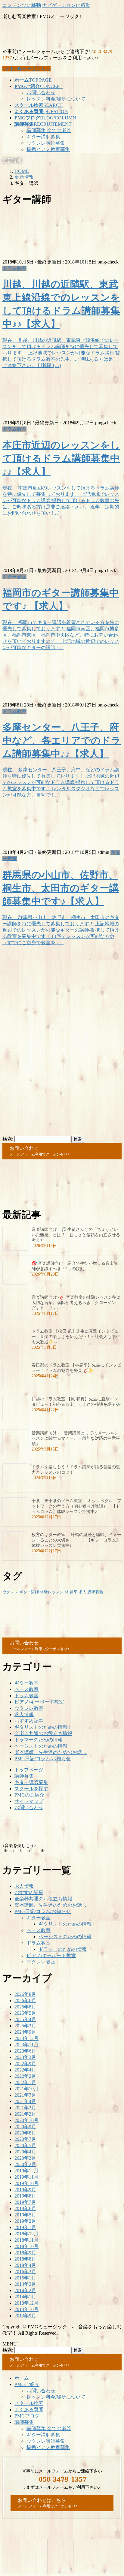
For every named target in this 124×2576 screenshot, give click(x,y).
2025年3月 (25, 2026)
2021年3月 (25, 2108)
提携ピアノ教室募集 (48, 149)
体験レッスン (52, 1592)
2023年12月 (26, 2038)
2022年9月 (25, 2064)
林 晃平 (71, 1592)
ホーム (22, 2378)
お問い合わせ (41, 93)
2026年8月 (25, 1994)
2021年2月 (25, 2114)
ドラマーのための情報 (39, 1740)
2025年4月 (25, 2019)
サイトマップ (29, 1801)
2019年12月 (26, 2171)
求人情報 (24, 1714)
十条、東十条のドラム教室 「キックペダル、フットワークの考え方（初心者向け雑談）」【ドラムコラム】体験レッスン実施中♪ (76, 1506)
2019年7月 (25, 2202)
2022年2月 (25, 2076)
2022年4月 (25, 2070)
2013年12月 (26, 2303)
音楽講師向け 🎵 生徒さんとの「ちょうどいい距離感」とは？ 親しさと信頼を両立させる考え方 (76, 1235)
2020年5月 (25, 2145)
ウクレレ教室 (29, 1708)
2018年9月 (25, 2253)
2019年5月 (25, 2215)
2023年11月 (26, 2045)
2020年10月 (26, 2120)
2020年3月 (25, 2158)
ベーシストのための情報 (41, 1746)
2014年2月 (25, 2290)
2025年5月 (25, 2013)
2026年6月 (25, 2001)
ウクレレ (10, 1592)
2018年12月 (26, 2234)
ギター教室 (14, 577)
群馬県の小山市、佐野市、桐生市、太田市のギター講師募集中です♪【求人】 (61, 888)
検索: (8, 1139)
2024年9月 (25, 2032)
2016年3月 (25, 2272)
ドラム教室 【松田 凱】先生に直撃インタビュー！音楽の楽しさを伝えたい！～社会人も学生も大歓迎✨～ (76, 1337)
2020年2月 (25, 2164)
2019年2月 (25, 2221)
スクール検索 (29, 2403)
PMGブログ (27, 2416)
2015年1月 (25, 2278)
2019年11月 (26, 2177)
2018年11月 (26, 2240)
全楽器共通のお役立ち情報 (43, 1733)
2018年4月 (25, 2265)
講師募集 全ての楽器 (49, 130)
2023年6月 (25, 2051)
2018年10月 (26, 2246)
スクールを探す (31, 1789)
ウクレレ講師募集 (46, 143)
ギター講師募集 (43, 137)
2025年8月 (25, 2007)
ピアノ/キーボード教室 (39, 1702)
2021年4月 (25, 2101)
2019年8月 (25, 2196)
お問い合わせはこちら (26, 69)
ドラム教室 (14, 268)
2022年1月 (25, 2082)
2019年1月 (25, 2227)
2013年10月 (26, 2309)
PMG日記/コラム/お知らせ (43, 1759)
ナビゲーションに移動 (66, 5)
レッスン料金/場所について (56, 99)
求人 (82, 1592)
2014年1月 (25, 2297)
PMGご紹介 (27, 2384)
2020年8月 (25, 2133)
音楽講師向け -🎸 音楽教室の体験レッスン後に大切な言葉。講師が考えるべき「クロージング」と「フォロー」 (76, 1303)
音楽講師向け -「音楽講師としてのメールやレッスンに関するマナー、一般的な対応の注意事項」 (76, 1438)
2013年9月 (25, 2316)
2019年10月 (26, 2183)
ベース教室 (26, 1689)
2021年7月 (25, 2095)
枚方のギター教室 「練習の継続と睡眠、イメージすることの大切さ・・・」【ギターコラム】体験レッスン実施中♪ (76, 1540)
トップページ (29, 1770)
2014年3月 (25, 2284)
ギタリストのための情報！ (43, 1727)
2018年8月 (25, 2259)
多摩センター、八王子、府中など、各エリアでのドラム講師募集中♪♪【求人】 (62, 740)
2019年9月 (25, 2190)
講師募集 (95, 1592)
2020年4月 (25, 2152)
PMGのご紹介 (29, 1795)
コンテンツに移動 (22, 5)
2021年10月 (26, 2089)
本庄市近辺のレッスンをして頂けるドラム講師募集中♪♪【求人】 (61, 458)
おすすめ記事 (29, 1721)
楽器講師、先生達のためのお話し (51, 1752)
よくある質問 (29, 2410)
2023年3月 (25, 2057)
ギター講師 (29, 1592)
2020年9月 (25, 2127)
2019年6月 (25, 2208)
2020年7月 (25, 2139)
